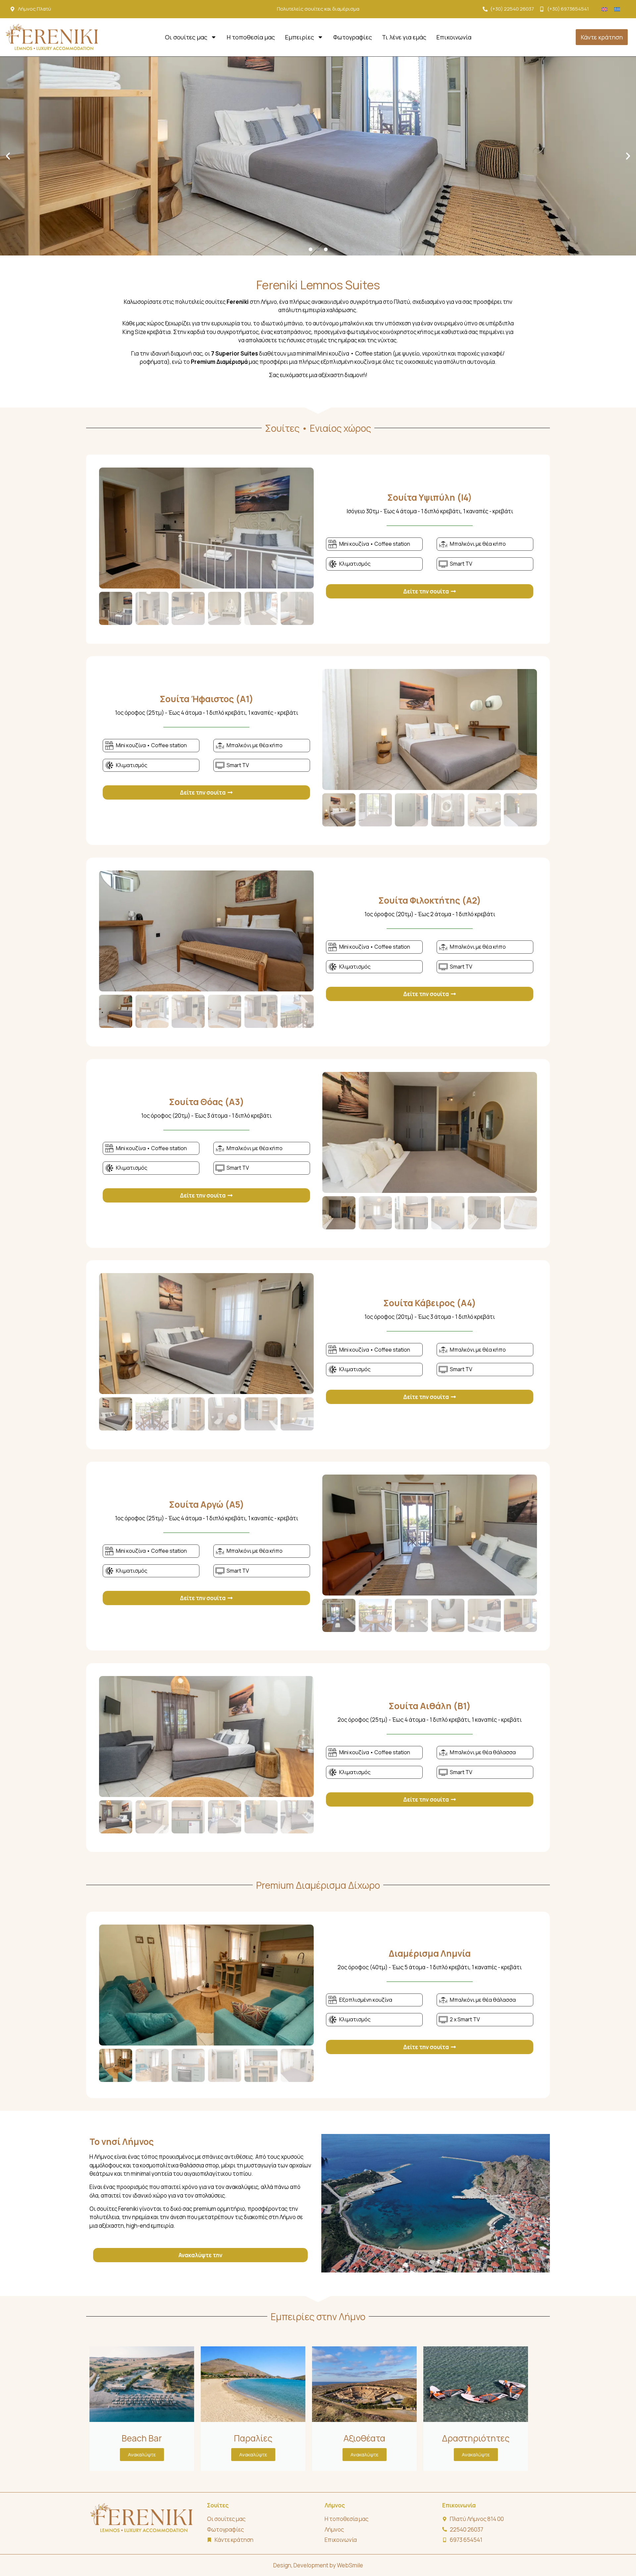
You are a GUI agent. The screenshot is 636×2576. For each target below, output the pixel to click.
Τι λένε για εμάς (404, 37)
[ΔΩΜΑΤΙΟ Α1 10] (430, 729)
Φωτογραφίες (353, 37)
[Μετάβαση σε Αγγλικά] (605, 9)
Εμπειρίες (299, 37)
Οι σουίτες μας (186, 37)
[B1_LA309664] (206, 1736)
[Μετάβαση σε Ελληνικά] (617, 9)
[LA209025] (430, 1132)
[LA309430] (430, 1535)
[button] (8, 156)
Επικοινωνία (454, 37)
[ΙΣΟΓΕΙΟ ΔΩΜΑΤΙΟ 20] (206, 528)
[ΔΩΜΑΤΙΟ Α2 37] (206, 931)
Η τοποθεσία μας (251, 37)
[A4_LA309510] (206, 1334)
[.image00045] (206, 1985)
